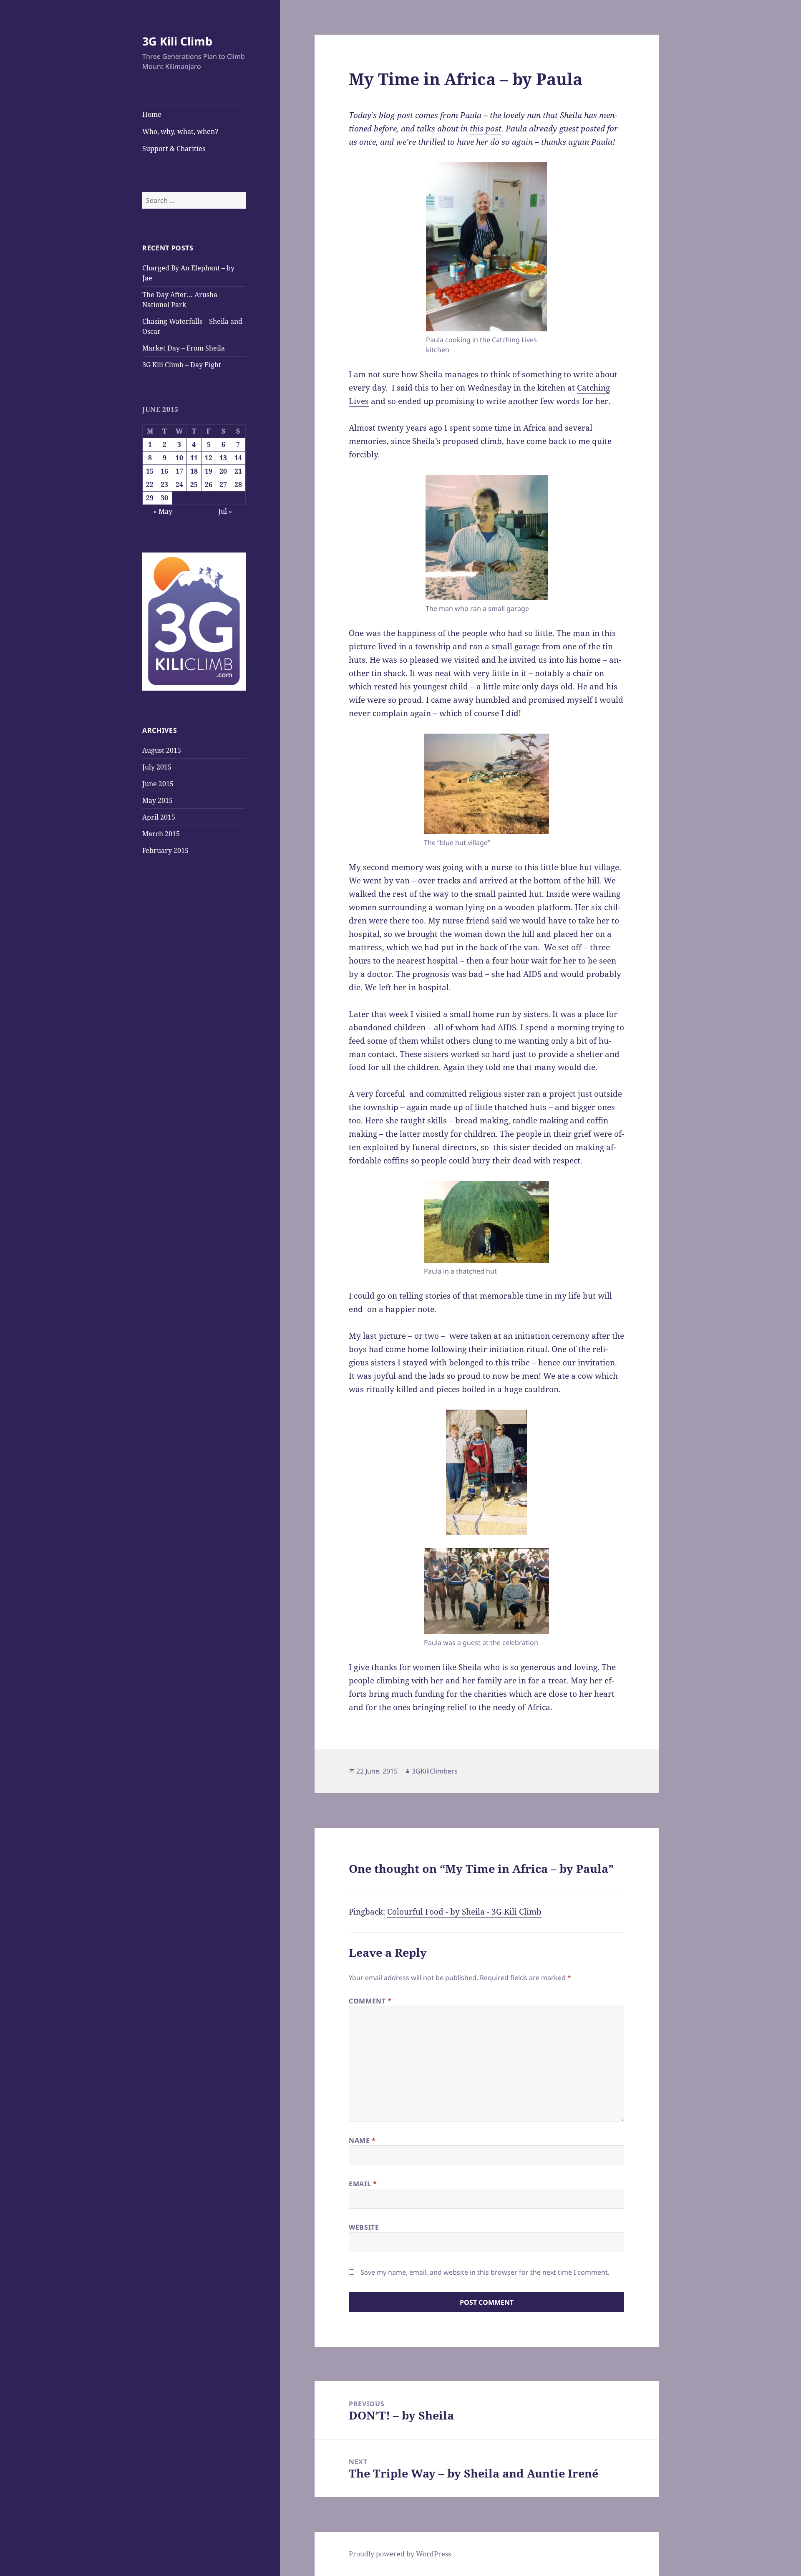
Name (362, 2140)
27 (223, 484)
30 (164, 498)
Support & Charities (174, 149)
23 (164, 484)
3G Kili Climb (177, 41)
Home (152, 114)
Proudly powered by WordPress (400, 2554)
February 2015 (165, 850)
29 (150, 498)
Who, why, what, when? (180, 131)
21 (238, 471)
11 (194, 458)
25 (194, 484)
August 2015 (162, 750)
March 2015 (161, 834)
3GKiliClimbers (435, 1771)
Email (363, 2184)
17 (179, 471)
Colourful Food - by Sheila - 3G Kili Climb (464, 1912)
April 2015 (159, 817)
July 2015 (157, 767)
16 (164, 471)
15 (150, 471)
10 (179, 458)
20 (223, 471)
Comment (370, 2001)
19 (209, 471)
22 (150, 484)
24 (179, 484)
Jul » (225, 511)
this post (486, 129)
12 (209, 458)
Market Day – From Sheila (184, 348)
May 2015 (157, 800)
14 (238, 458)
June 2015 (158, 784)
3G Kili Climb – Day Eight (182, 365)
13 (223, 458)
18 (194, 471)
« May (163, 511)
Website (364, 2227)
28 (238, 484)
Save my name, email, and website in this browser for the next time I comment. (485, 2272)
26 (209, 484)
